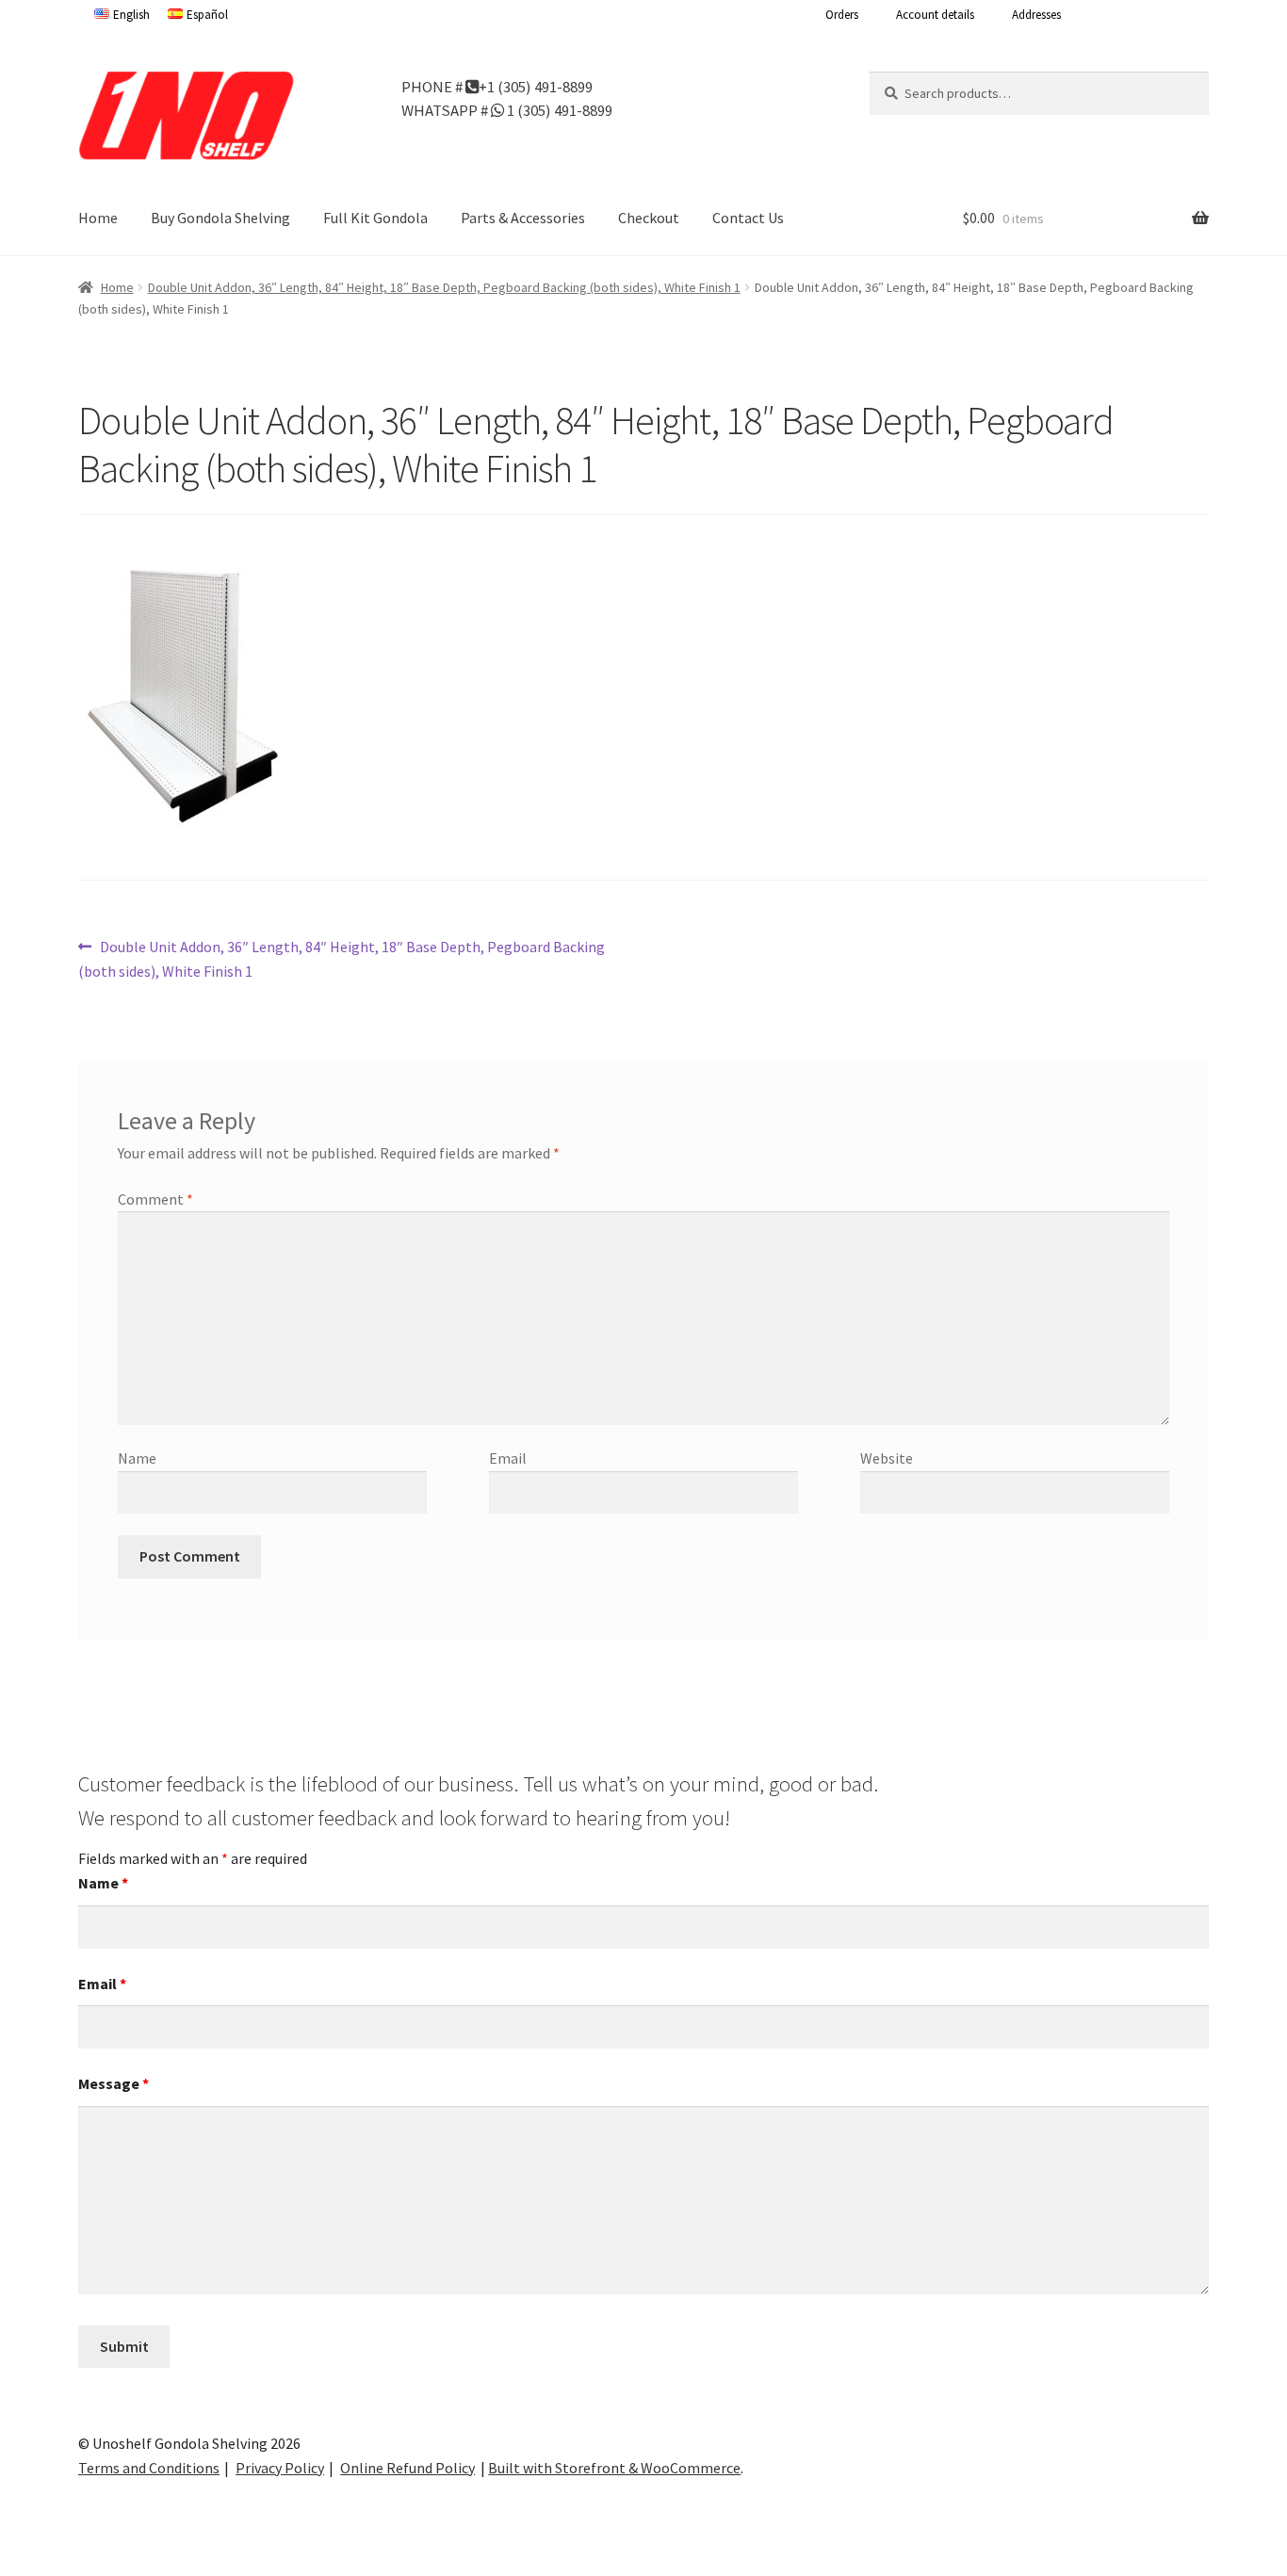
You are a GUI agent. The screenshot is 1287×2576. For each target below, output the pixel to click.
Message (114, 2083)
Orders (842, 15)
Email (508, 1458)
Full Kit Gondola (375, 218)
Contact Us (748, 218)
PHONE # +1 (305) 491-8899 (497, 86)
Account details (935, 15)
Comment (155, 1199)
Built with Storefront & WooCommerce (614, 2468)
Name (137, 1458)
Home (98, 218)
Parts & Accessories (523, 218)
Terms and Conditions (149, 2468)
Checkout (649, 218)
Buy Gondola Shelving (220, 218)
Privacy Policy (280, 2468)
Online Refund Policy (407, 2468)
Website (887, 1458)
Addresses (1036, 15)
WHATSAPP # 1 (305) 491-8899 (507, 109)
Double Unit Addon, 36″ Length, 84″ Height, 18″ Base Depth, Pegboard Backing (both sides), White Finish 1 (444, 287)
